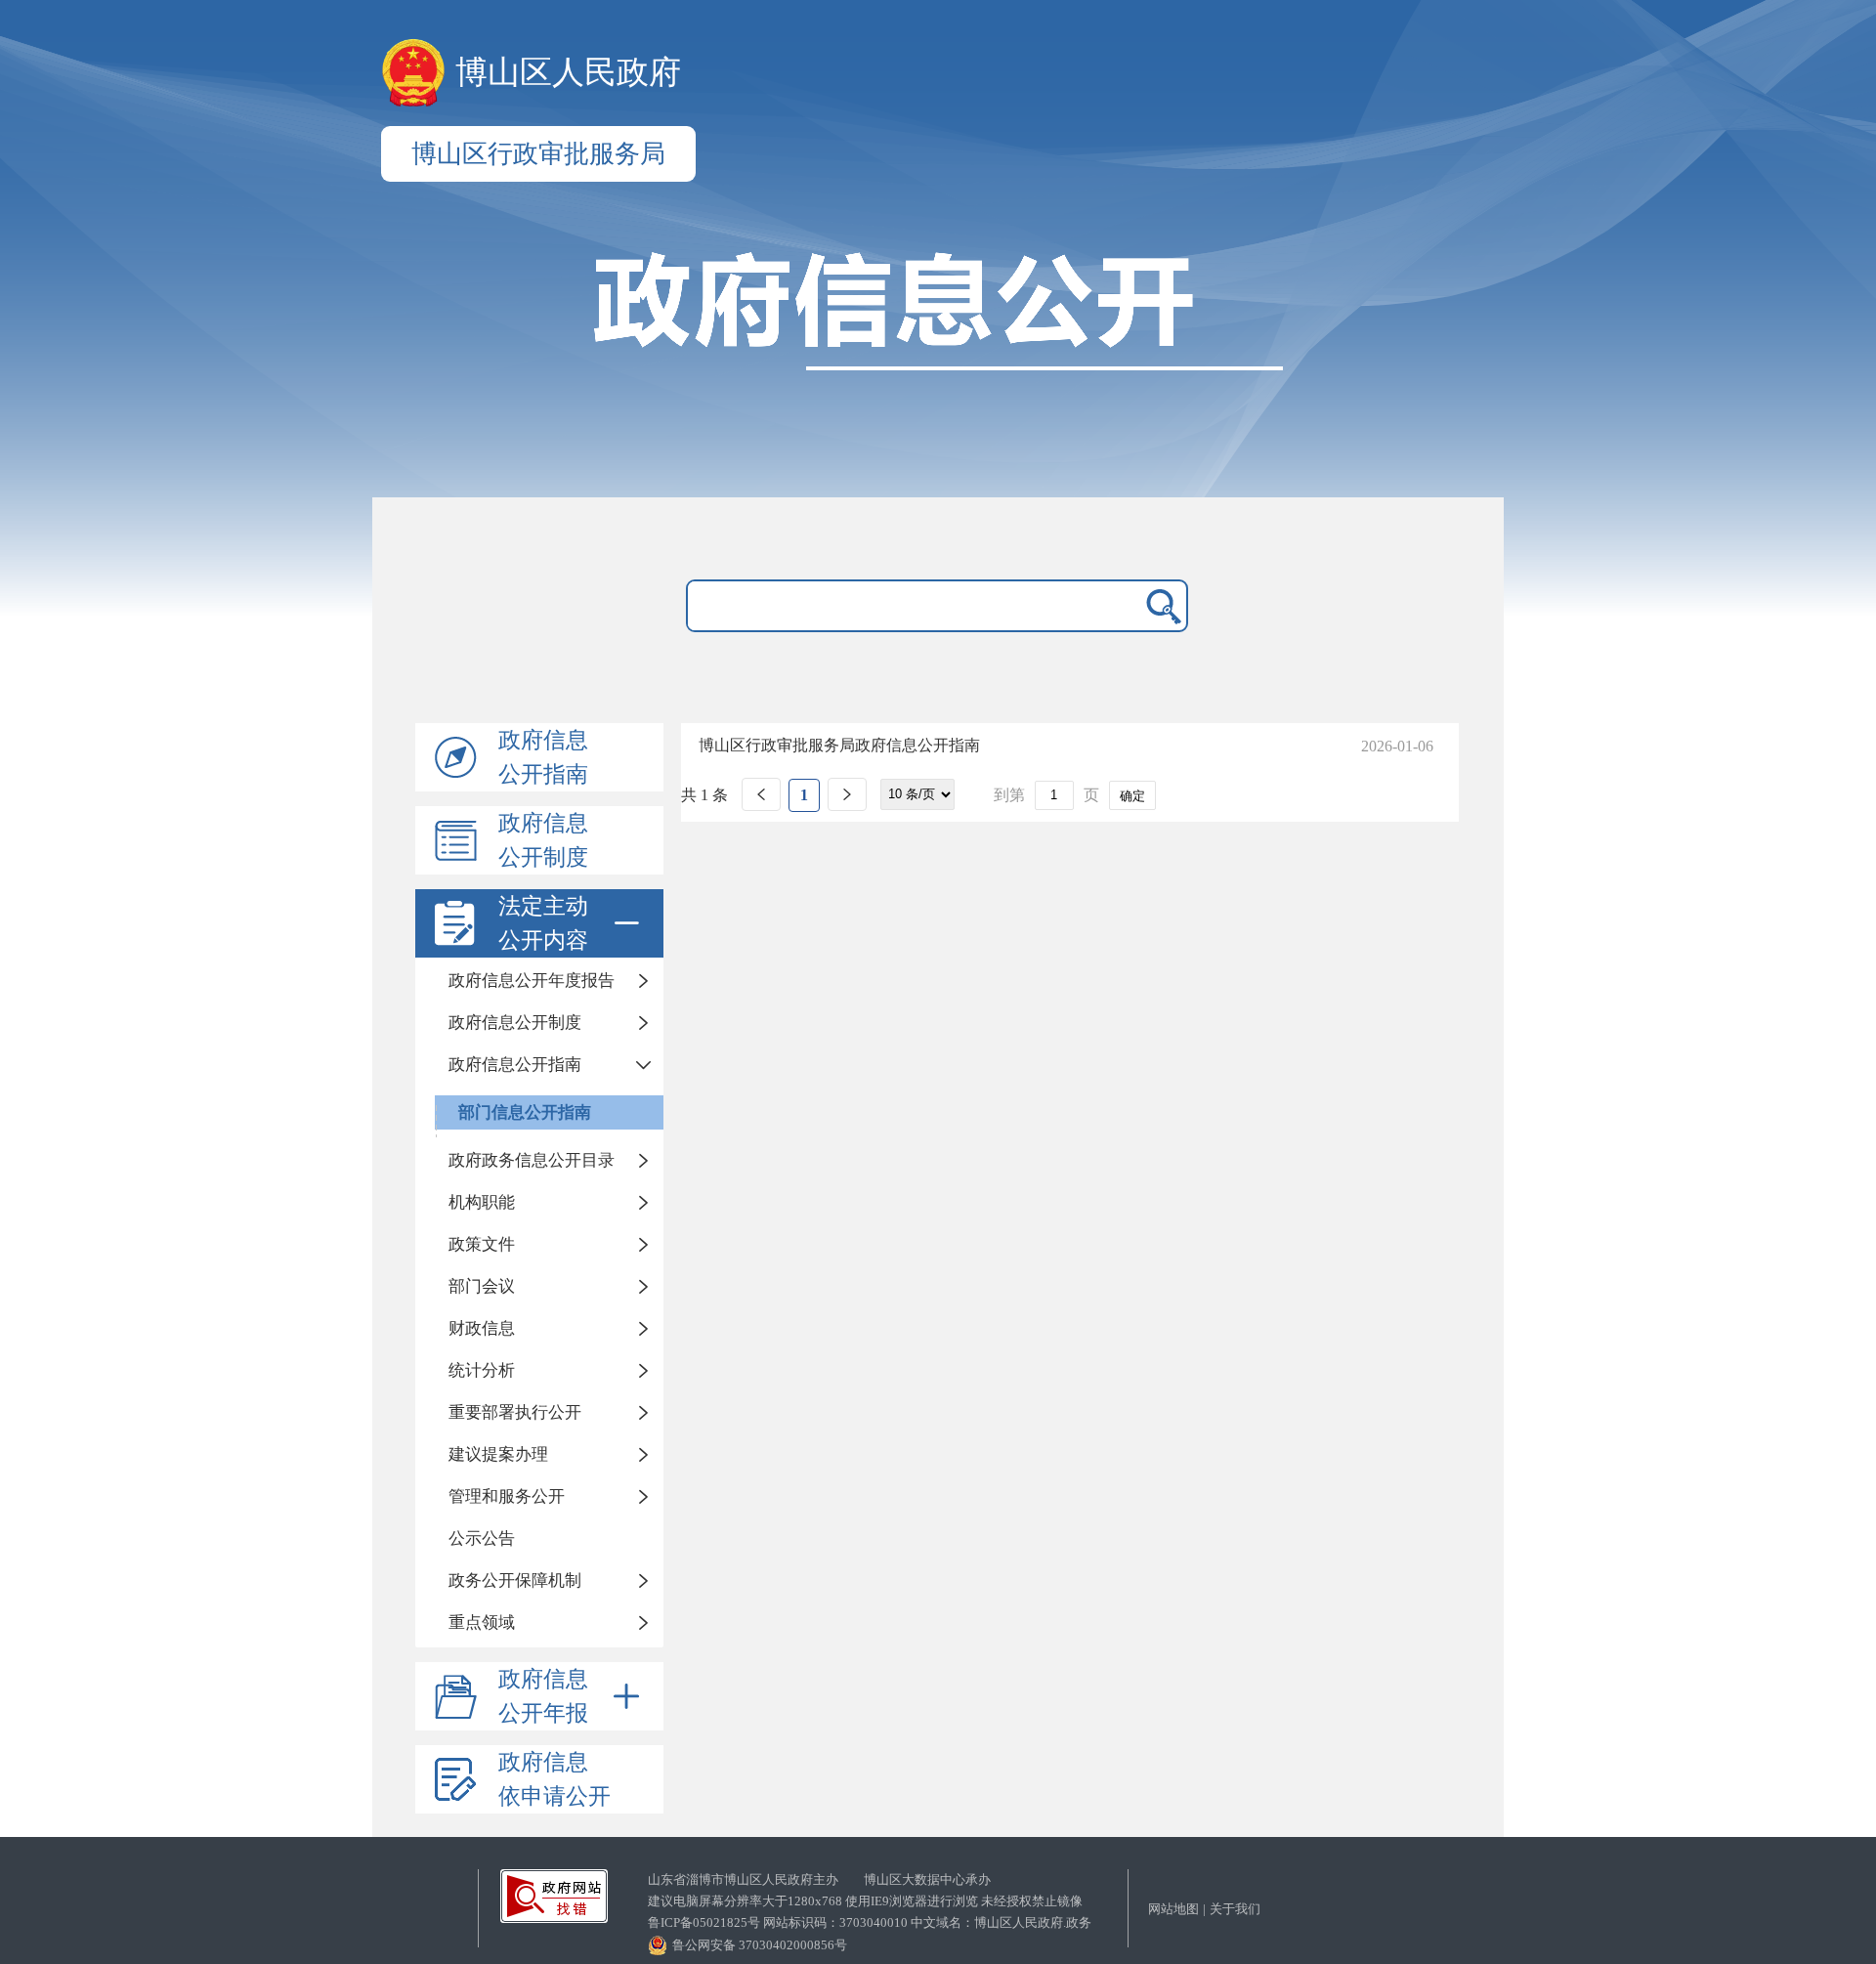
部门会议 (482, 1286)
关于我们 (1235, 1909)
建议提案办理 (498, 1454)
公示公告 (482, 1538)
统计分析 (482, 1370)
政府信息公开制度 (543, 840)
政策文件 (482, 1244)
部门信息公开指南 (525, 1112)
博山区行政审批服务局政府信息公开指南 (839, 745)
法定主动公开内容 (543, 923)
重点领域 (482, 1622)
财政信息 (482, 1328)
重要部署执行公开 (515, 1412)
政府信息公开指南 (543, 757)
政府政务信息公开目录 (532, 1160)
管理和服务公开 (507, 1496)
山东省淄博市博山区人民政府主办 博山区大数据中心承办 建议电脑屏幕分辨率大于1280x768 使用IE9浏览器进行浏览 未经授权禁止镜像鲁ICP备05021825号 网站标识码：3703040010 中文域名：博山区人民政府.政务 (870, 1901)
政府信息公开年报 (543, 1696)
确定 (1132, 796)
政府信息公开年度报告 (532, 981)
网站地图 (1173, 1909)
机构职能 (482, 1202)
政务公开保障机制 (515, 1580)
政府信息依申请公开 (554, 1779)
